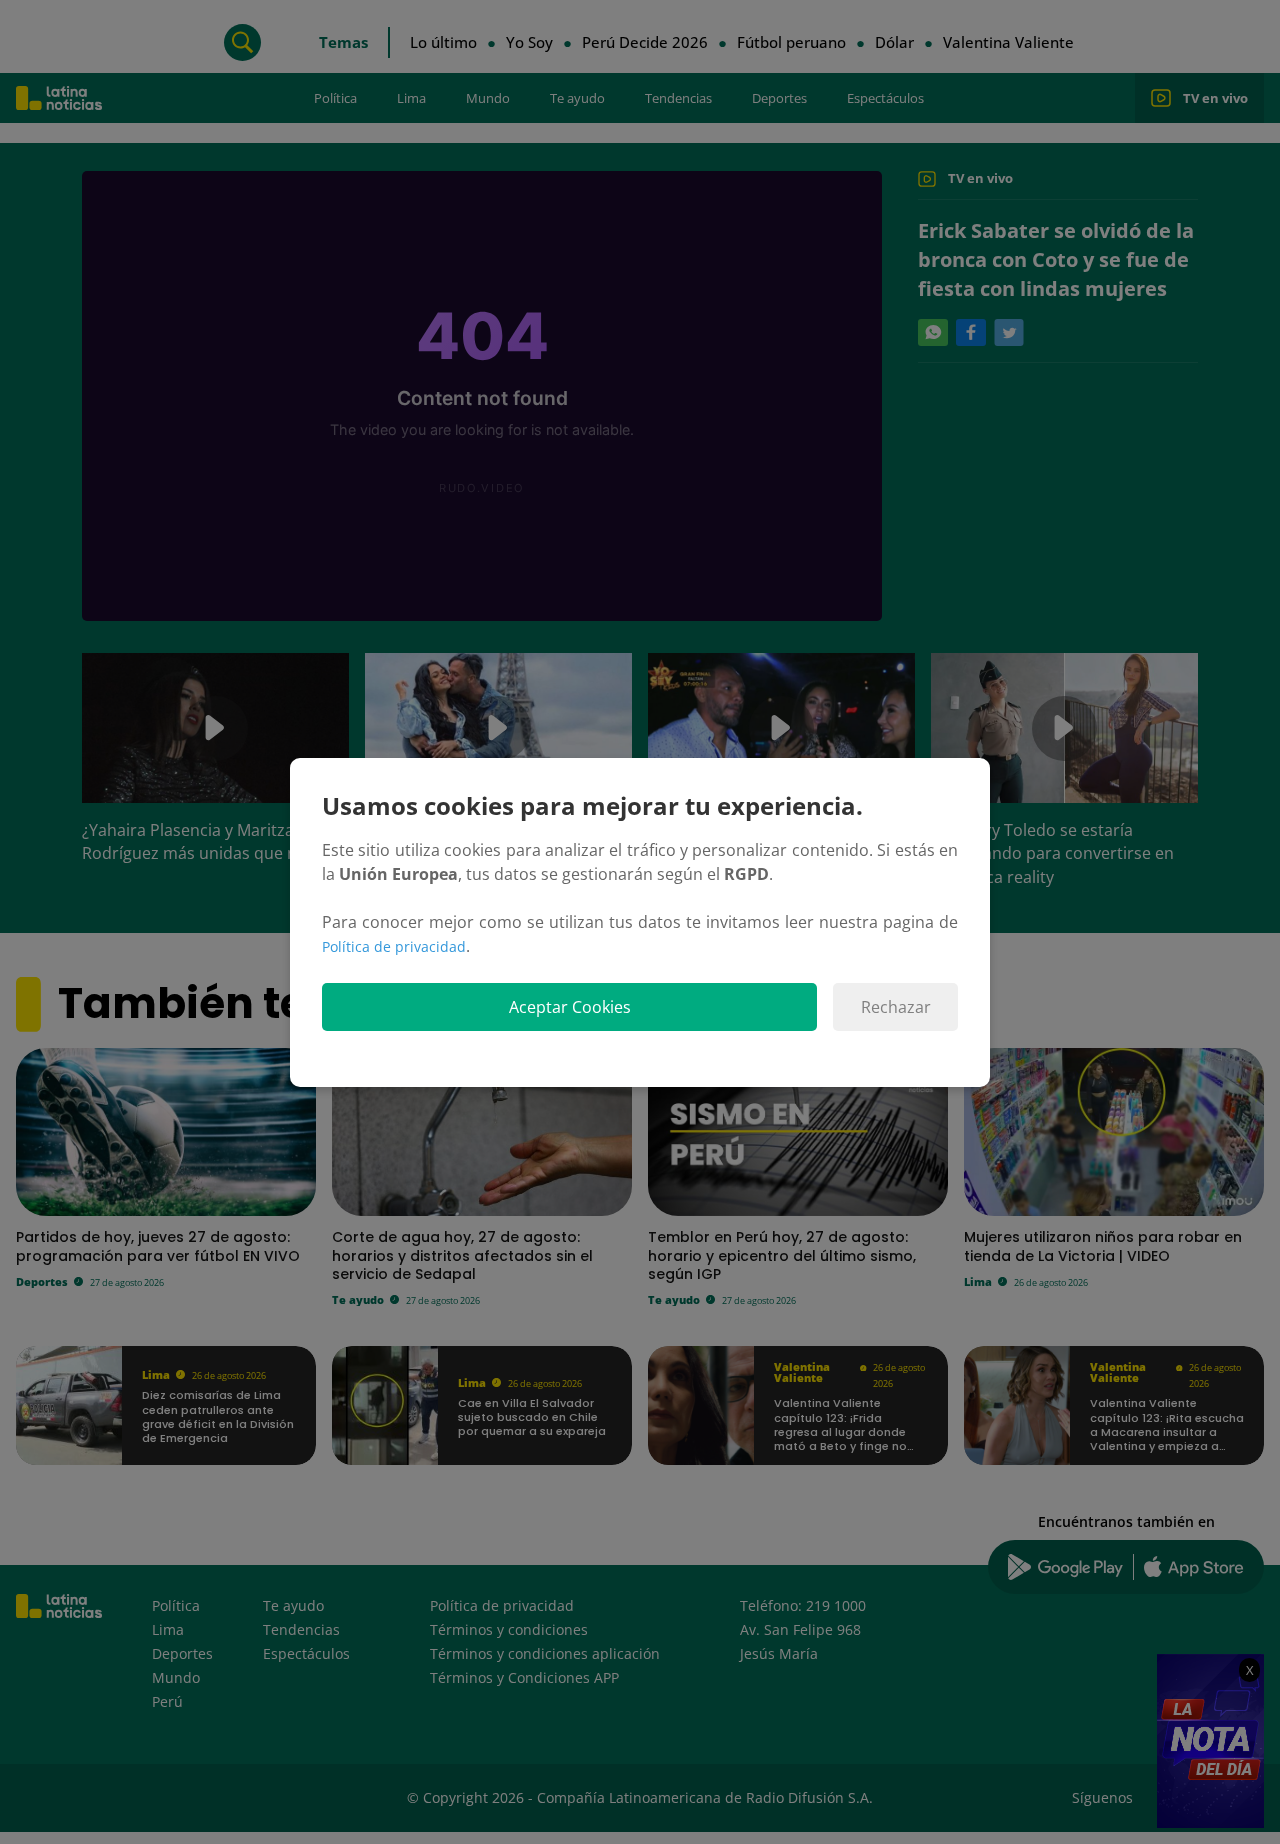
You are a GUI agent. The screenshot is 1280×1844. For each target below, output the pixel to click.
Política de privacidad (394, 946)
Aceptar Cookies (570, 1007)
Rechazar (896, 1007)
